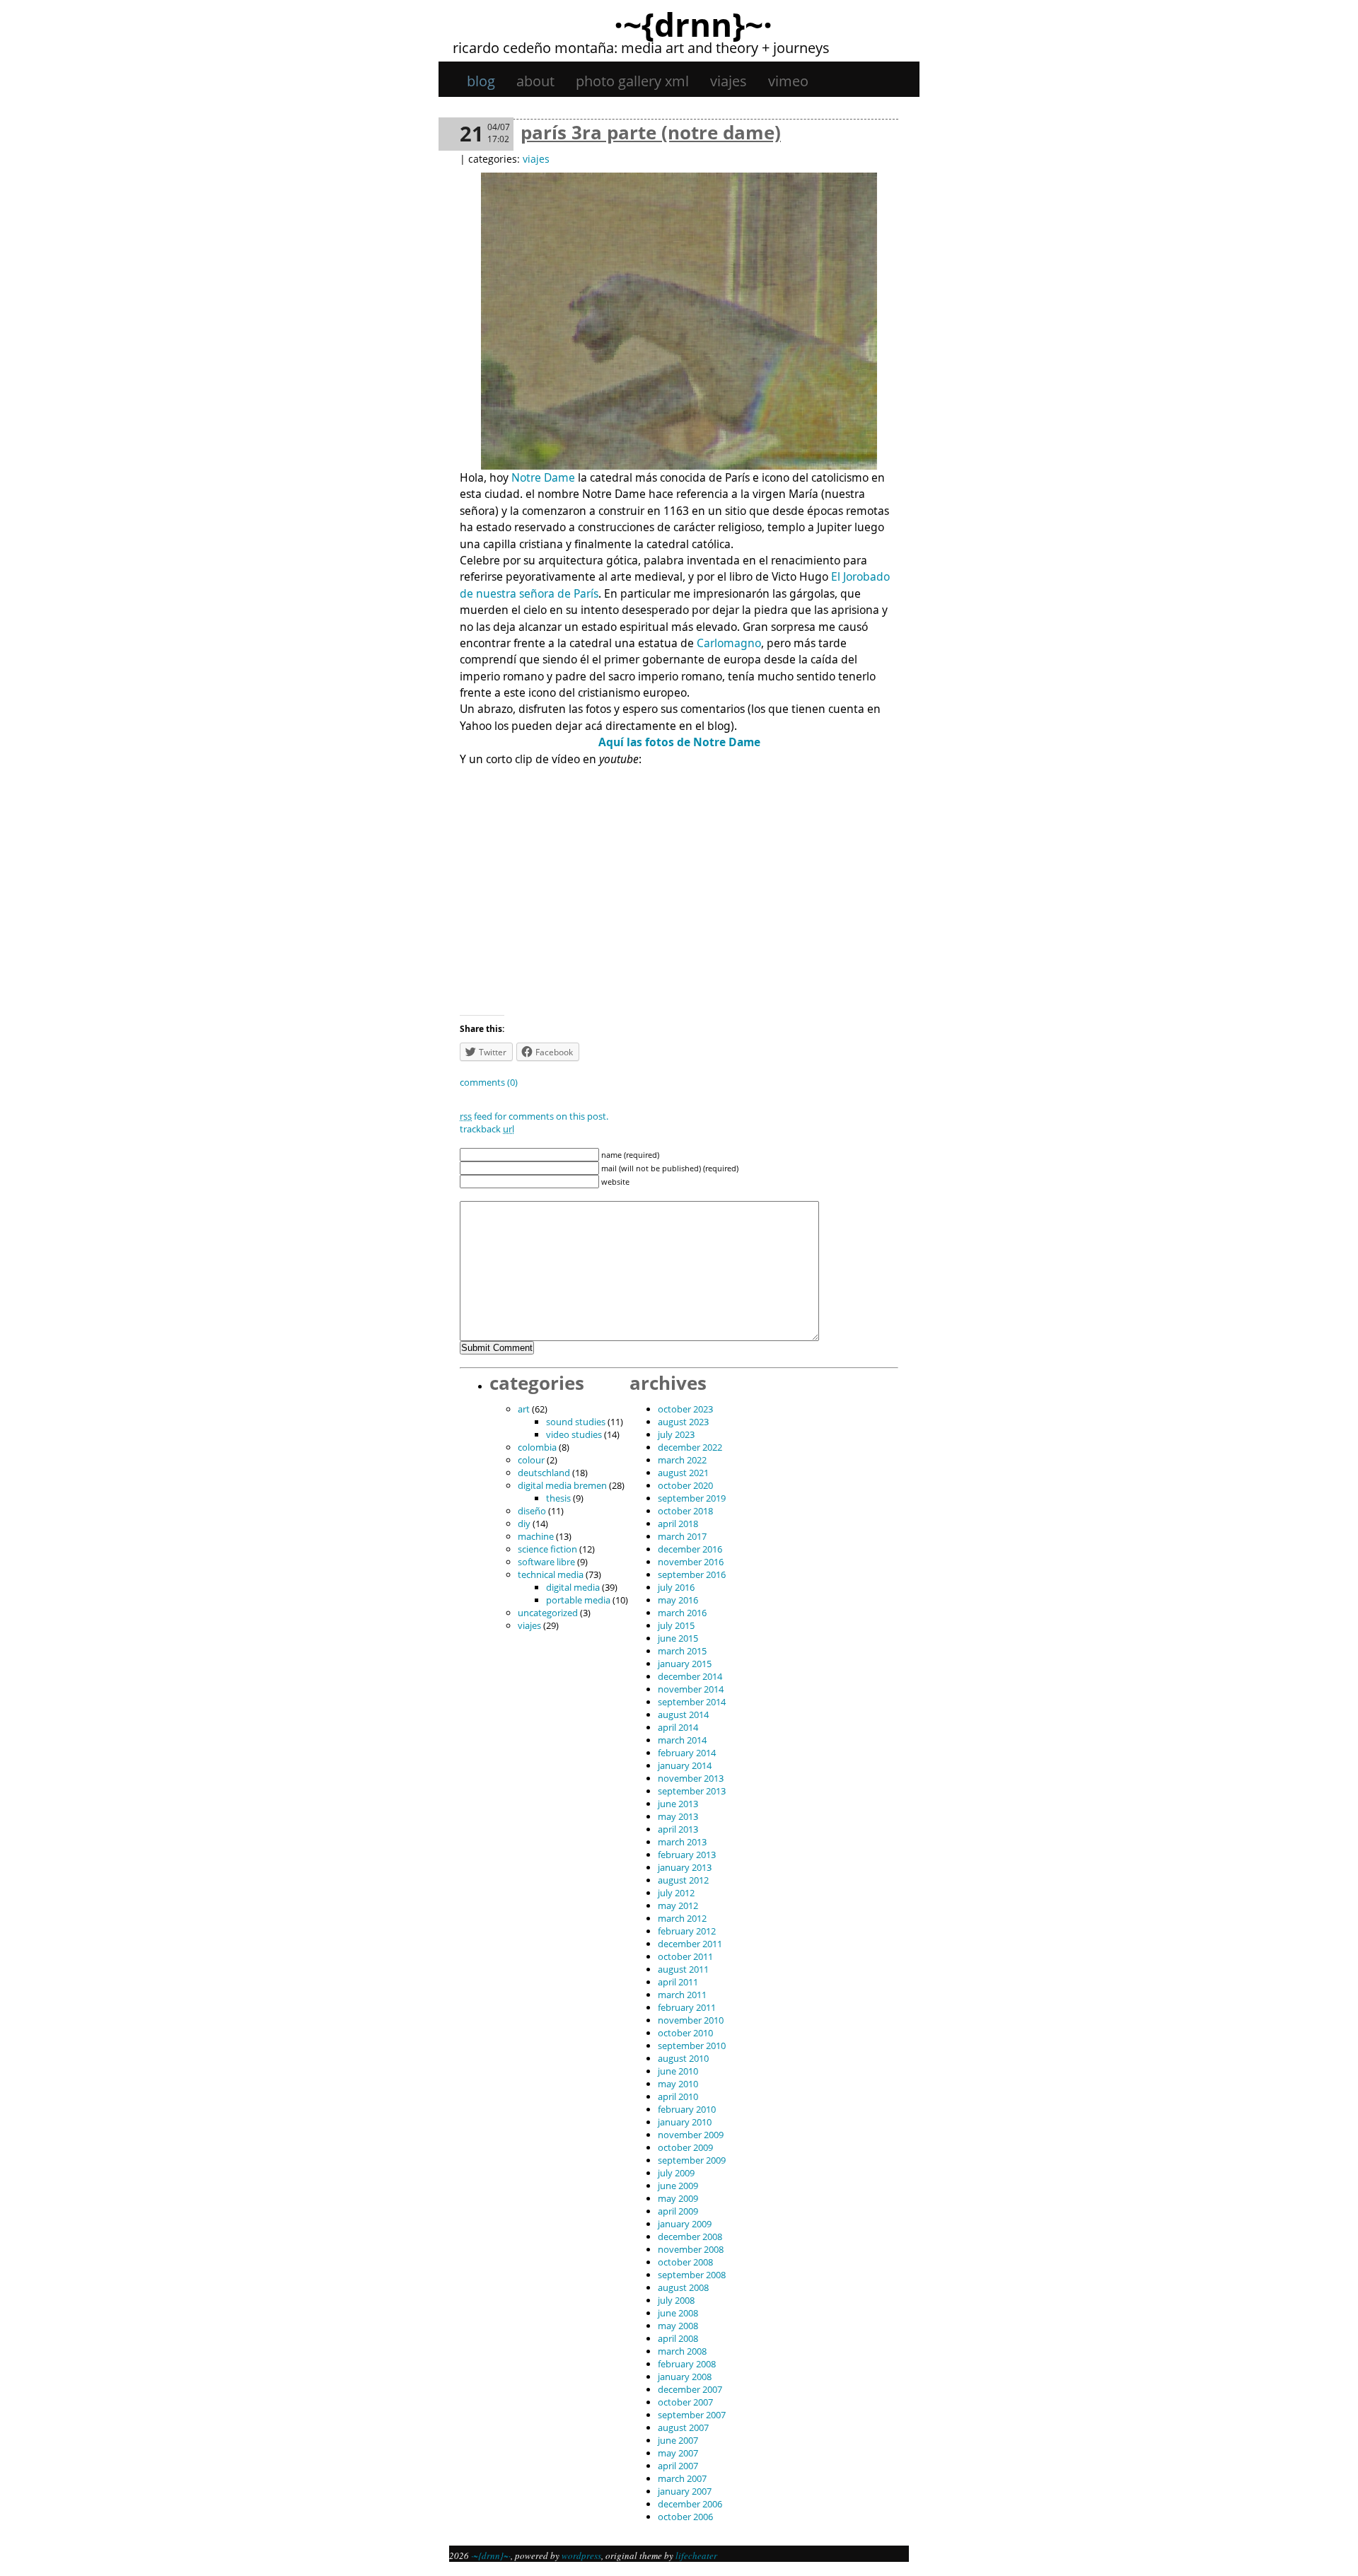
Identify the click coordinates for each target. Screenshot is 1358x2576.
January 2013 (685, 1867)
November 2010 (691, 2020)
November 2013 (691, 1778)
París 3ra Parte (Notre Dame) (651, 132)
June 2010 (678, 2071)
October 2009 (685, 2147)
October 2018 (685, 1511)
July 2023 (676, 1434)
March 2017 (682, 1536)
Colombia (537, 1447)
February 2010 (687, 2109)
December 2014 (690, 1676)
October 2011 (685, 1956)
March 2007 (682, 2478)
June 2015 (678, 1638)
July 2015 (676, 1625)
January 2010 (685, 2122)
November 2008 (691, 2249)
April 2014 (678, 1727)
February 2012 (687, 1931)
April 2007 (678, 2466)
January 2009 (685, 2224)
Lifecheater (696, 2555)
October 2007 (685, 2402)
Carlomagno (729, 643)
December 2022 (690, 1447)
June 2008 (678, 2313)
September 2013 (692, 1791)
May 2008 (678, 2326)
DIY (524, 1524)
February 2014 (687, 1753)
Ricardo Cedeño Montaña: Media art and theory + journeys (641, 48)
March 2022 (682, 1460)
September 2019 (692, 1498)
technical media (551, 1574)
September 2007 (692, 2415)
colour (531, 1460)
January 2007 (685, 2491)
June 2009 (678, 2186)
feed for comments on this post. (534, 1116)
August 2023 (683, 1422)
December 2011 (690, 1944)
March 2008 (682, 2351)
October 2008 (685, 2262)
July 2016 (676, 1587)
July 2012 (676, 1893)
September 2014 (692, 1702)
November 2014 (691, 1689)
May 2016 (678, 1600)
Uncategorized (548, 1613)
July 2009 (676, 2173)
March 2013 (682, 1842)
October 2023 (685, 1409)
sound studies (576, 1422)
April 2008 (678, 2338)
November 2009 (691, 2135)
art (524, 1409)
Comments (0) (489, 1082)
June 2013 (678, 1804)
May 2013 (678, 1816)
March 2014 (682, 1740)
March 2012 (682, 1918)
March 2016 (682, 1613)
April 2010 (678, 2096)
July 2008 (676, 2300)
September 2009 (692, 2160)
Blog (481, 81)
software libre (546, 1562)
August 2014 (683, 1715)
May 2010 (678, 2084)
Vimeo (788, 81)
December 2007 (690, 2389)
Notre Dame (543, 477)
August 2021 (683, 1473)
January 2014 (685, 1765)
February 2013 (687, 1855)
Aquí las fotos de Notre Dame (679, 742)
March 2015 (682, 1651)
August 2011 (683, 1969)
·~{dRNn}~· (693, 24)
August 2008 (683, 2287)
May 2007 (678, 2453)
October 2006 (685, 2517)
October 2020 (685, 1485)
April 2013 (678, 1829)
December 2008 (690, 2236)
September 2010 (692, 2046)
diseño (532, 1511)
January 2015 (685, 1664)
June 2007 (678, 2440)
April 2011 (678, 1982)
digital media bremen (562, 1485)
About (535, 81)
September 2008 (692, 2275)
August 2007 (683, 2427)
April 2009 (678, 2211)
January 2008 (685, 2377)
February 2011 (687, 2007)
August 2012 (683, 1880)
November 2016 (691, 1562)
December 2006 (690, 2504)
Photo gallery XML (632, 81)
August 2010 (683, 2058)
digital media (573, 1587)
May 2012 (678, 1905)
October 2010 (685, 2033)
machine (536, 1536)
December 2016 (690, 1549)
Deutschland (544, 1473)
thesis (558, 1498)
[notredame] (679, 465)
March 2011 (682, 1995)
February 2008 (687, 2364)
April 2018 (678, 1524)
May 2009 (678, 2198)
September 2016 (692, 1574)
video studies (574, 1434)
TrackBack (487, 1129)
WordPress (581, 2555)
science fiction (547, 1549)
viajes (729, 81)
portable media (578, 1600)
